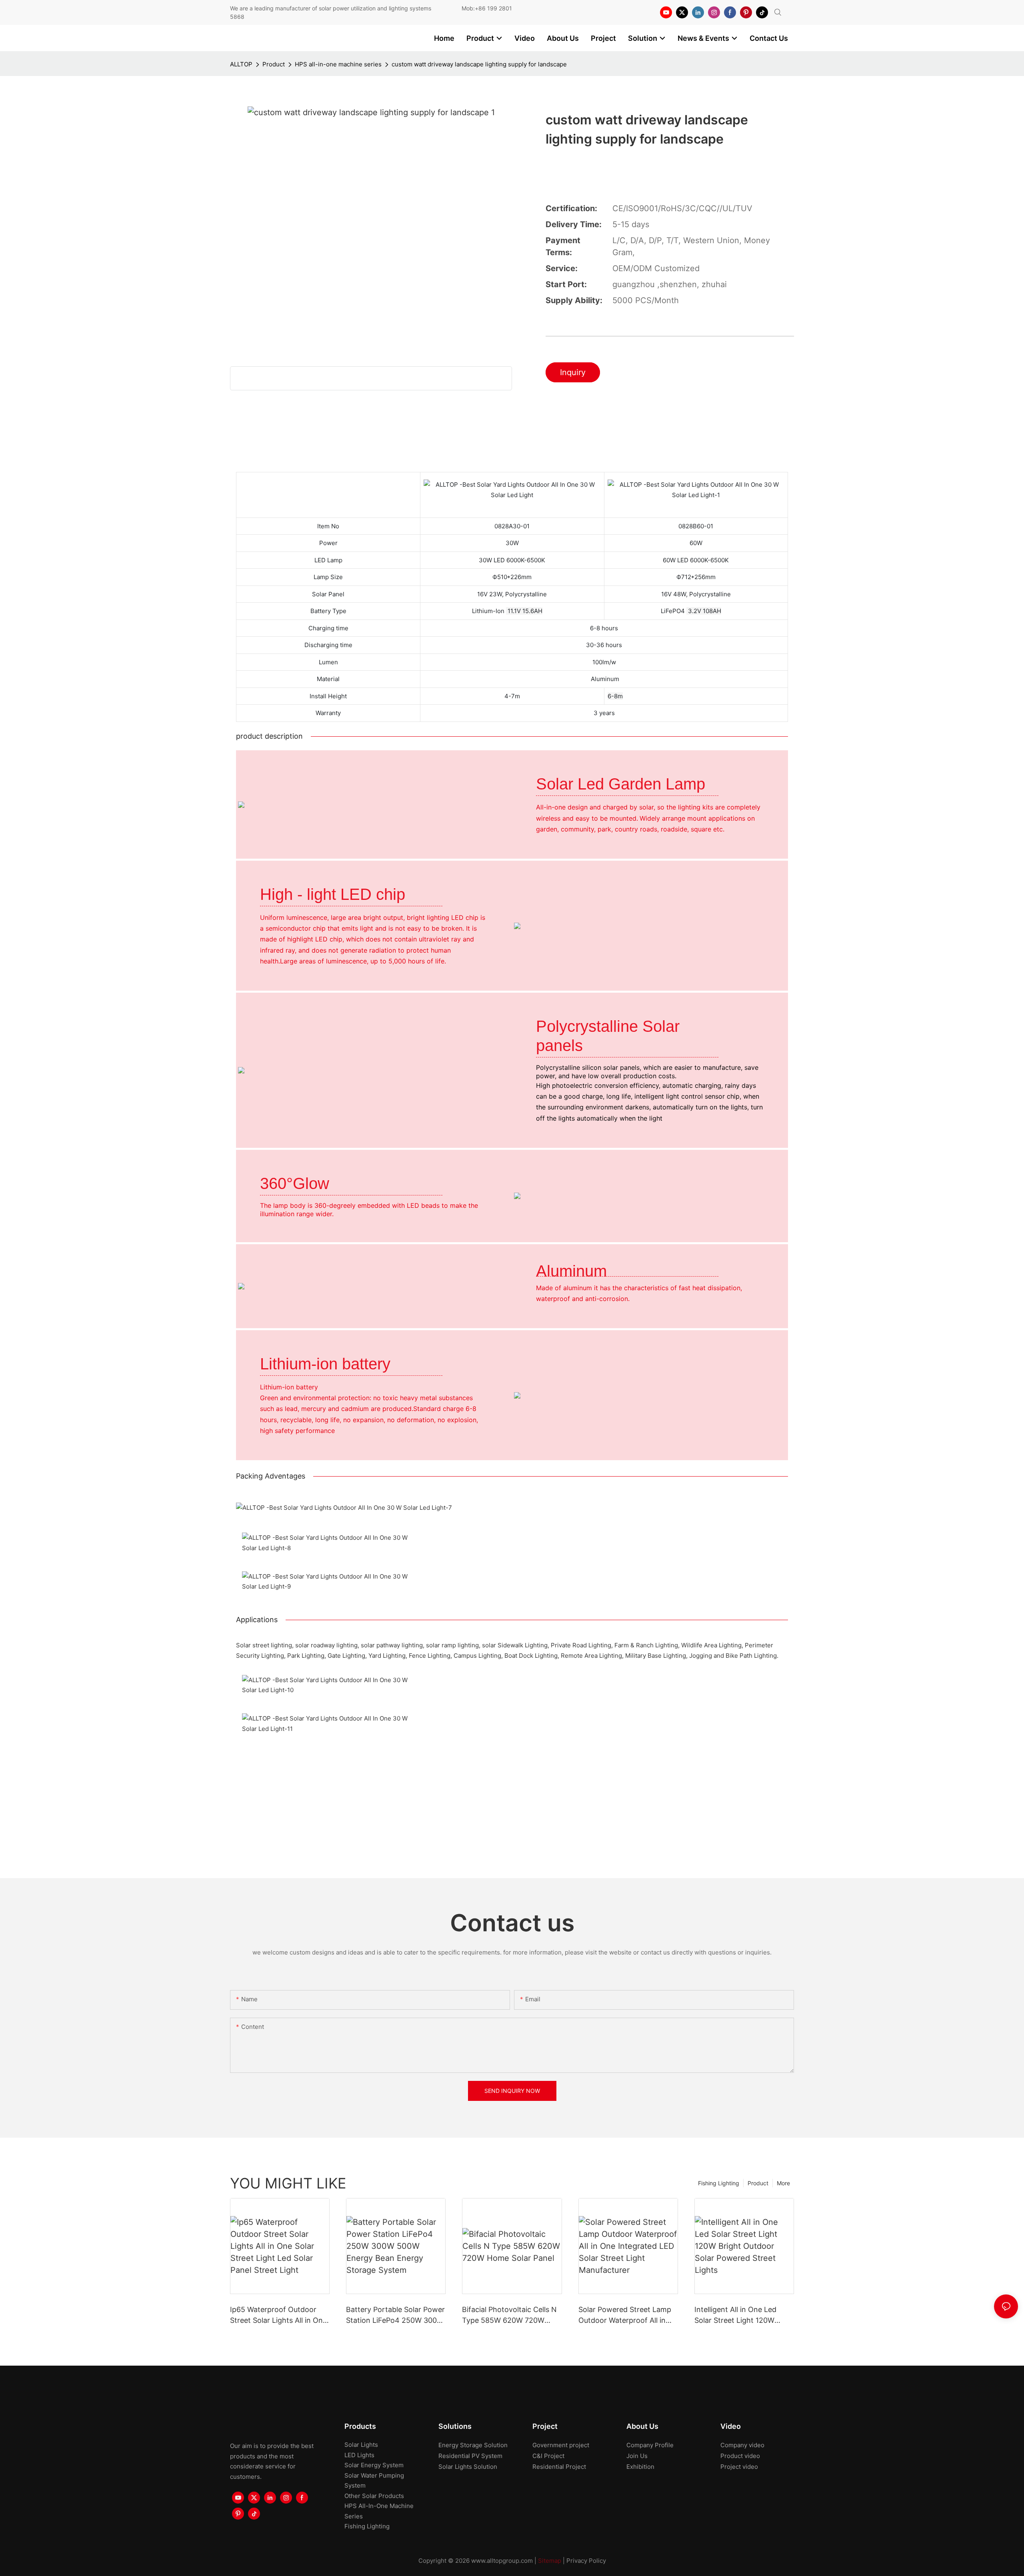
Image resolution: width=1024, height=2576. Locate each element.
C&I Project (548, 2456)
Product (274, 64)
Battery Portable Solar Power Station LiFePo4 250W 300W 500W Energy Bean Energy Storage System (395, 2315)
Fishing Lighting (719, 2183)
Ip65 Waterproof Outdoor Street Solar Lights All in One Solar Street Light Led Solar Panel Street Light (278, 2315)
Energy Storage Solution (473, 2445)
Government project (561, 2445)
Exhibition (640, 2467)
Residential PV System (470, 2456)
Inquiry (573, 372)
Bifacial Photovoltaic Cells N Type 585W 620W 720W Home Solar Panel (509, 2315)
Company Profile (650, 2445)
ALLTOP (241, 64)
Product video (740, 2456)
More (783, 2183)
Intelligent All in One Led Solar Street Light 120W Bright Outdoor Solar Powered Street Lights (735, 2315)
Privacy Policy (586, 2561)
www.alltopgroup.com (502, 2561)
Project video (739, 2467)
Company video (742, 2445)
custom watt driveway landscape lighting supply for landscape (479, 64)
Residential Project (559, 2467)
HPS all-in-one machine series (338, 64)
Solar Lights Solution (468, 2467)
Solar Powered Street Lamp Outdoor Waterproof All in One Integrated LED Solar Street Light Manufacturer (625, 2315)
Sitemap (550, 2561)
